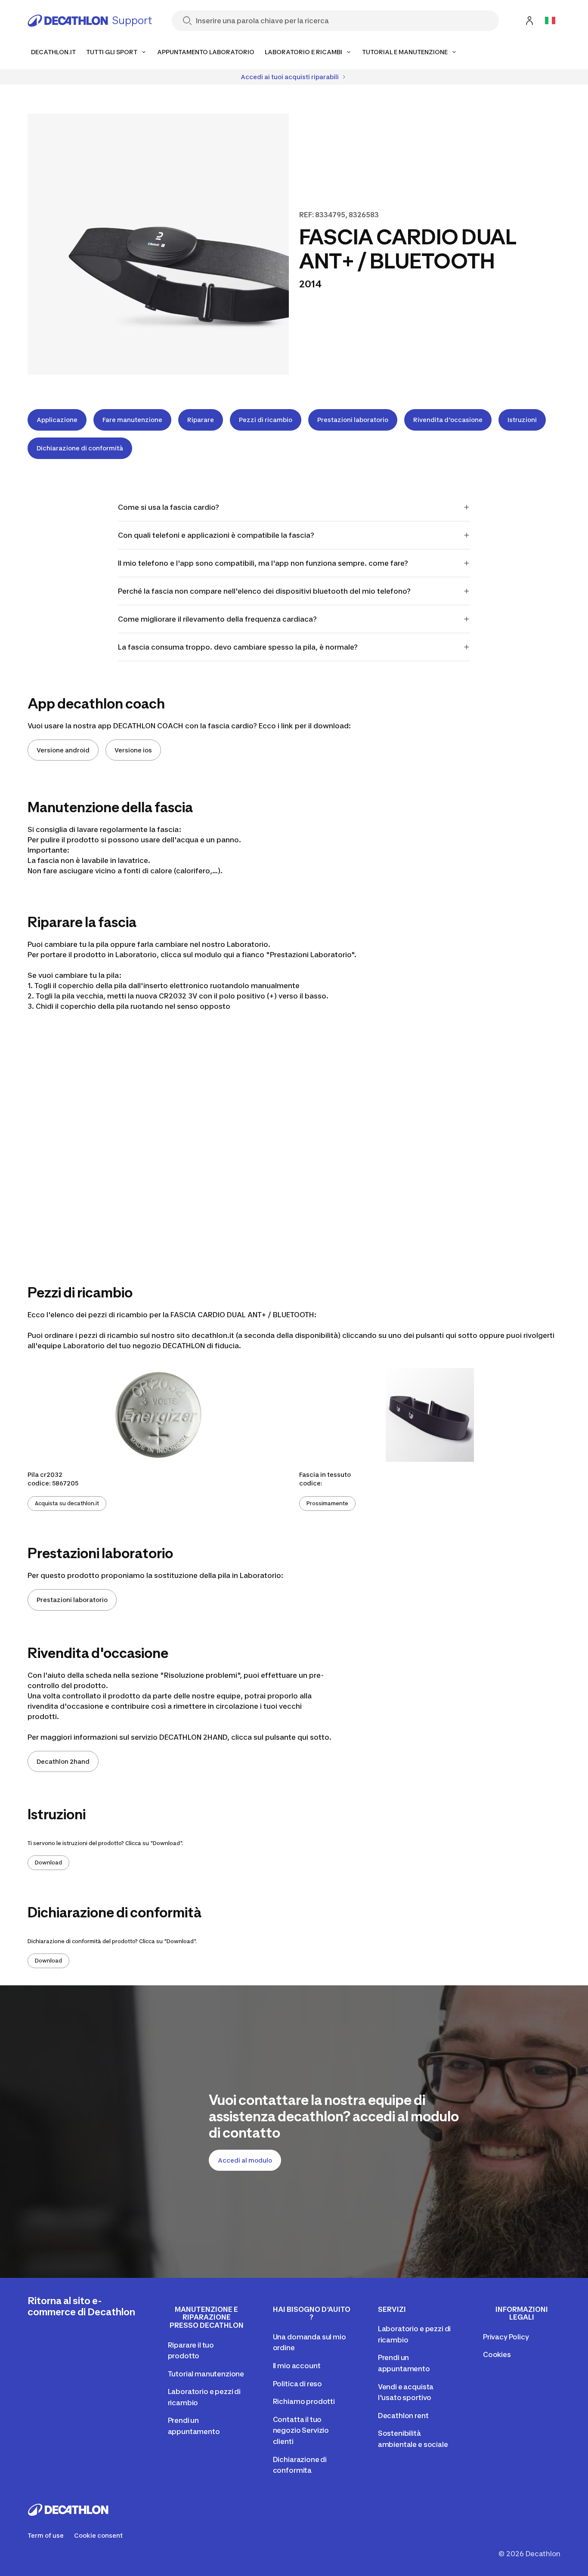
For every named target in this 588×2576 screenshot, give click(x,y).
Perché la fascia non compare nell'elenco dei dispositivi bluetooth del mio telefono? (264, 591)
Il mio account (297, 2366)
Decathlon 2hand (63, 1761)
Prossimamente (327, 1503)
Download (48, 1863)
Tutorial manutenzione (206, 2374)
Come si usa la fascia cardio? (169, 507)
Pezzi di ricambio (266, 420)
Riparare (201, 420)
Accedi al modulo (245, 2160)
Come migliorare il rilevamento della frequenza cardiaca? (217, 619)
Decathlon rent (403, 2416)
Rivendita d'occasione (448, 420)
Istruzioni (522, 420)
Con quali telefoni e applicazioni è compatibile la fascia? (216, 535)
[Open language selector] (550, 21)
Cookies (497, 2354)
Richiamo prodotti (304, 2401)
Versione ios (133, 750)
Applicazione (57, 420)
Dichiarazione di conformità (80, 448)
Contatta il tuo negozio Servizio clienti (301, 2430)
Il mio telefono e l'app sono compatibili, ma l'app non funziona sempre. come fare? (263, 563)
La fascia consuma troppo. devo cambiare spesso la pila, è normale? (238, 647)
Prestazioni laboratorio (353, 420)
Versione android (63, 750)
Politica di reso (297, 2384)
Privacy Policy (506, 2337)
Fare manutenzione (132, 420)
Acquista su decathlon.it (67, 1503)
